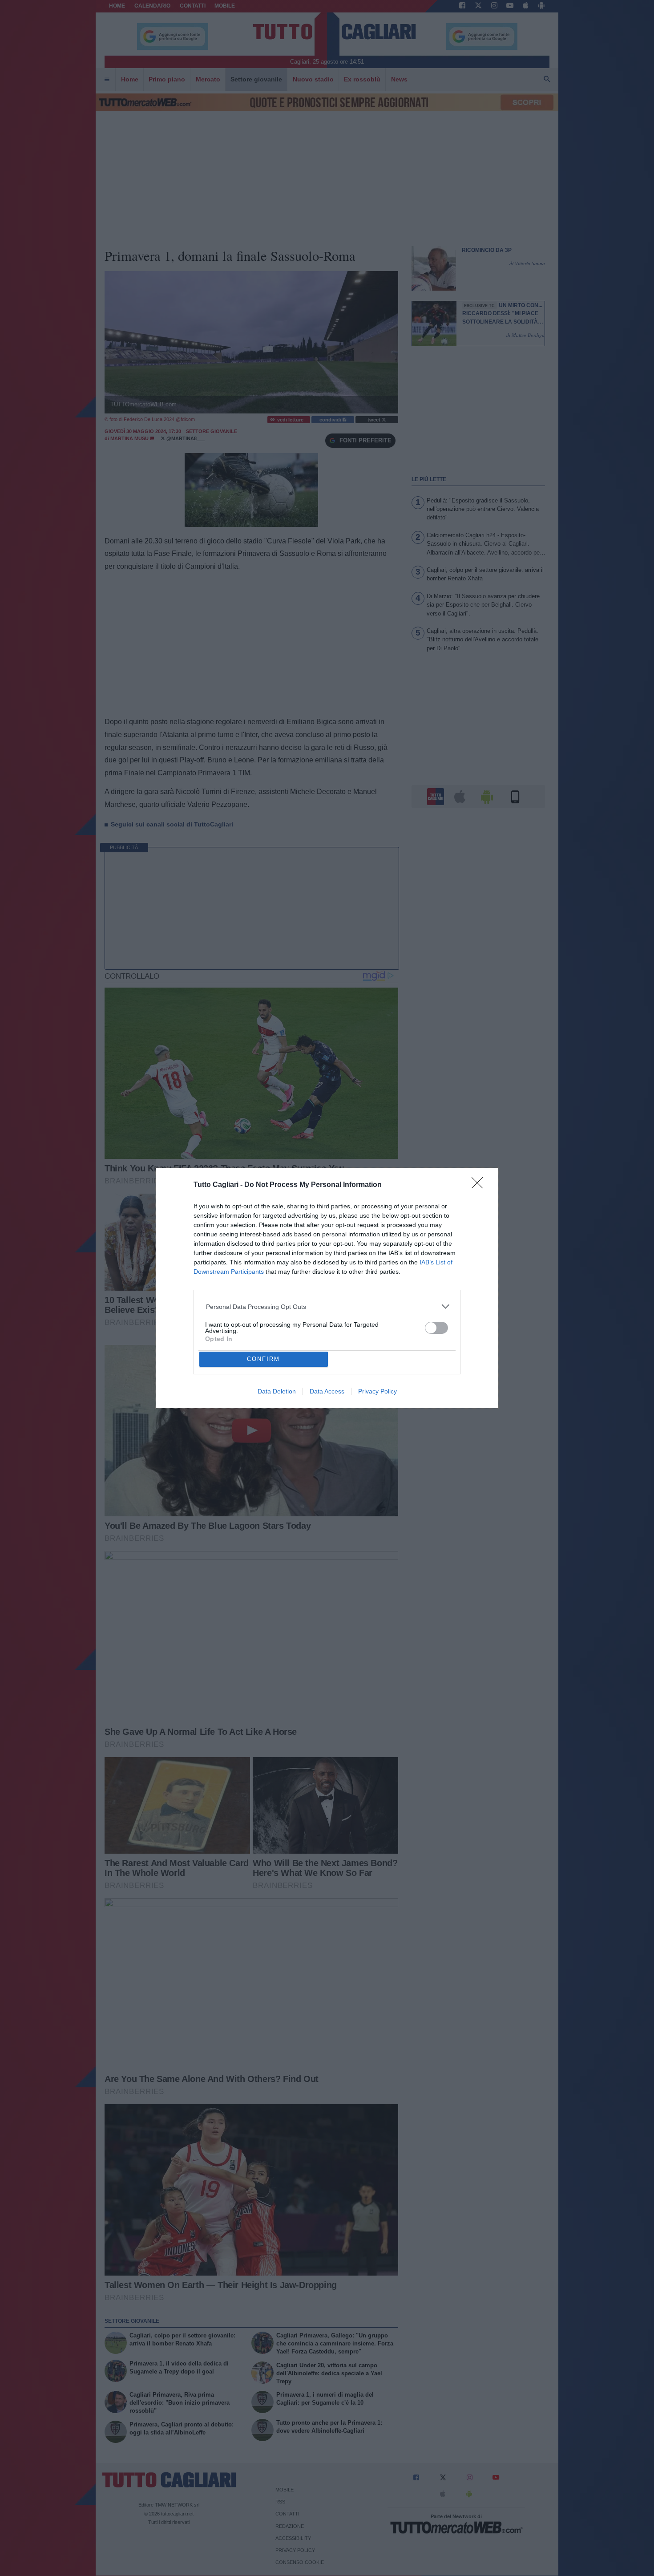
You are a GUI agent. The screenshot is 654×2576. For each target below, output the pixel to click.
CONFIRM (263, 1359)
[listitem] (327, 1306)
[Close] (480, 1186)
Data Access (327, 1391)
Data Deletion (277, 1391)
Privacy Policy (377, 1391)
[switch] (436, 1328)
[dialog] (327, 1288)
